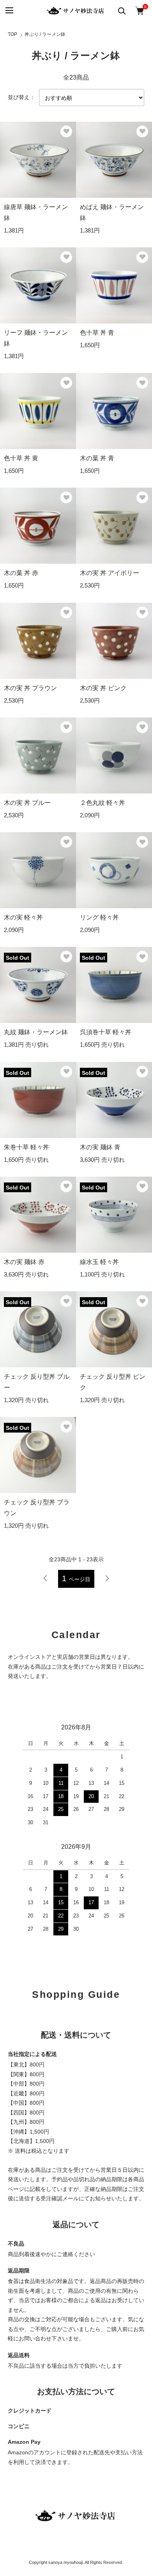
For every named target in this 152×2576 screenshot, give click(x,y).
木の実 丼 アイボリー (110, 573)
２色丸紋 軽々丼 (103, 803)
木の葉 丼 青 (97, 458)
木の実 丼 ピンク (103, 688)
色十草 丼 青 (97, 333)
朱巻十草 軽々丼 (27, 1147)
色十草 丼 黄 (21, 458)
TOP (12, 34)
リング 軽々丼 (99, 917)
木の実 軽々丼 (23, 917)
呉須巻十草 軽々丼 (106, 1032)
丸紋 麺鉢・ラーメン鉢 (36, 1032)
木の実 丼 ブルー (27, 803)
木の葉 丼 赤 (21, 573)
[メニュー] (9, 11)
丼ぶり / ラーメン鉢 (45, 34)
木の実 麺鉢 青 (100, 1147)
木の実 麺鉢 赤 (24, 1262)
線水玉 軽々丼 (99, 1262)
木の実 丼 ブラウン (30, 688)
